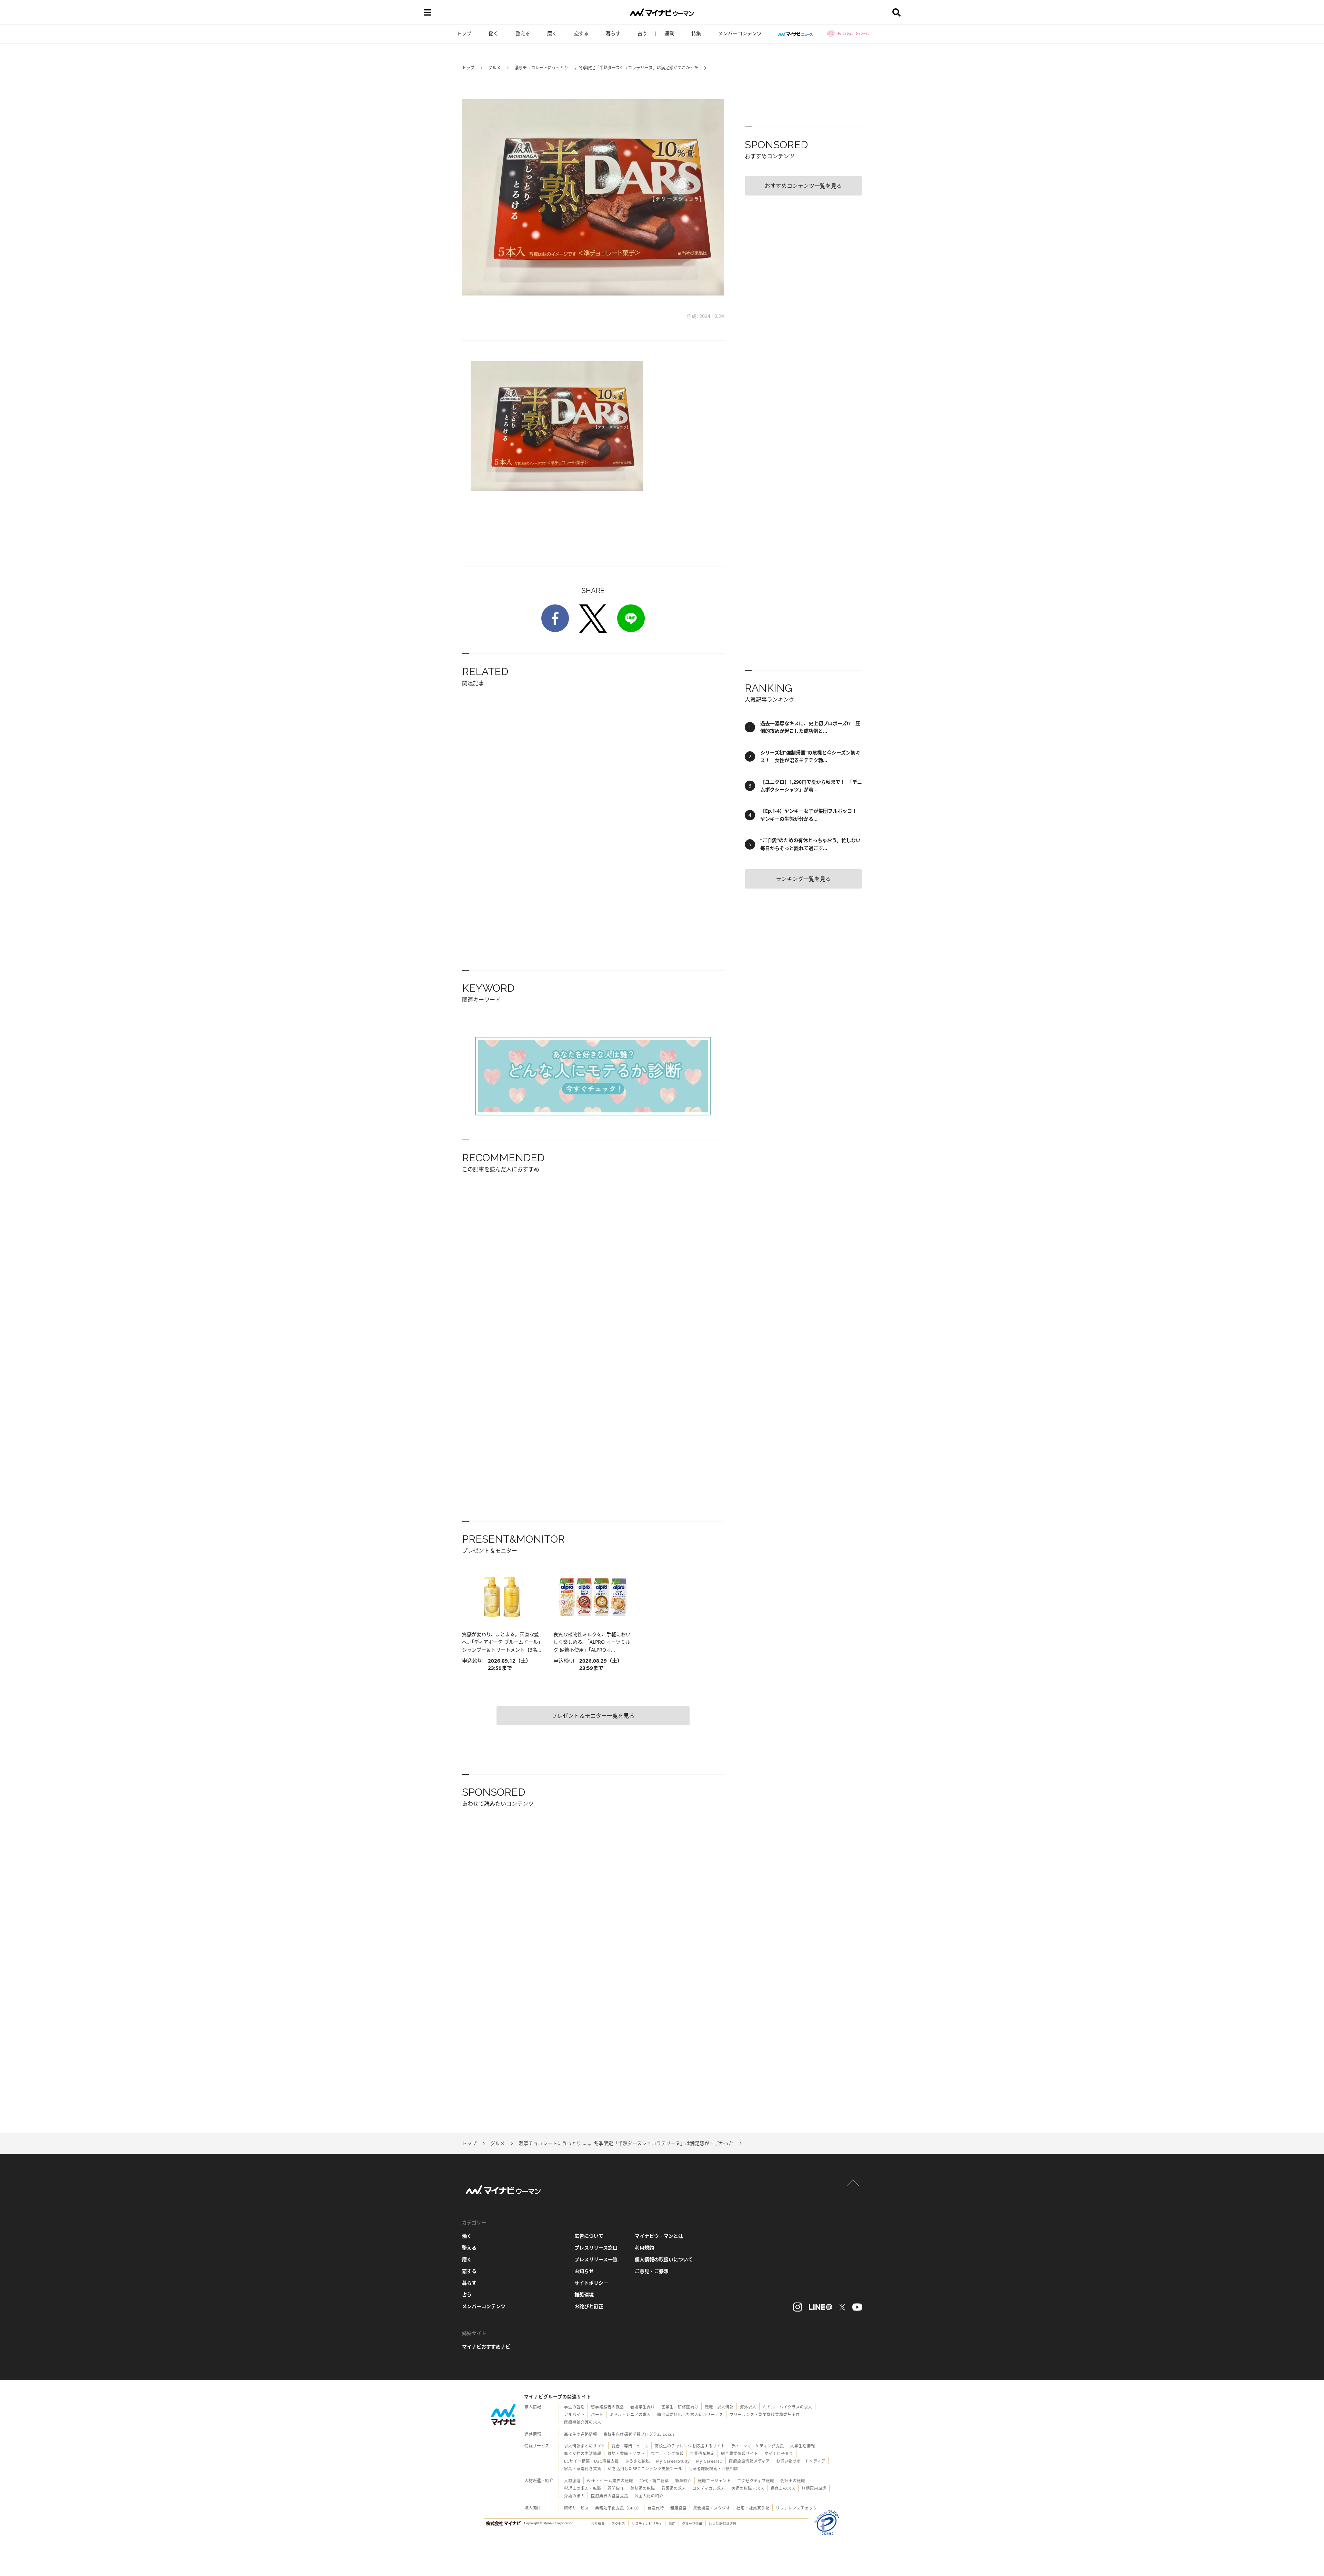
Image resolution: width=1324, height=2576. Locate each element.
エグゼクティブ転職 (756, 2481)
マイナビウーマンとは (659, 2236)
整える (523, 33)
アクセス (618, 2524)
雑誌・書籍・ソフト (626, 2453)
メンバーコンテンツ (740, 33)
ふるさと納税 (638, 2461)
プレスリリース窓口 (596, 2248)
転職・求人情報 (719, 2407)
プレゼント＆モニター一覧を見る (593, 1716)
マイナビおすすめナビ (486, 2347)
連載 (669, 33)
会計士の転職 (793, 2481)
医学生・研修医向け (680, 2407)
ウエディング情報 (667, 2453)
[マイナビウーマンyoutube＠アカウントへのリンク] (857, 2307)
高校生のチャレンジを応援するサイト (690, 2446)
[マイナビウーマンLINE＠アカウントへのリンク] (821, 2307)
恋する (581, 33)
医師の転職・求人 (748, 2488)
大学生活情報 (803, 2446)
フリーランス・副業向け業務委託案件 (765, 2414)
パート (597, 2414)
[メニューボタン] (428, 12)
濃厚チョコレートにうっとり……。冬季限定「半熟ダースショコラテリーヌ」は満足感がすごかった (606, 68)
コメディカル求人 (709, 2488)
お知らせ (584, 2271)
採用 (672, 2524)
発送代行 (656, 2508)
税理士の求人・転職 (583, 2488)
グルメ (494, 68)
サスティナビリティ (647, 2524)
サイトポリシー (591, 2283)
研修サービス (576, 2508)
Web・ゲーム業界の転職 (610, 2481)
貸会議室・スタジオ (712, 2508)
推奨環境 (584, 2294)
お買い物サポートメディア (801, 2461)
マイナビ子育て (779, 2453)
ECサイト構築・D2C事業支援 (591, 2461)
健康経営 (679, 2508)
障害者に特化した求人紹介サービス (690, 2414)
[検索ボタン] (896, 12)
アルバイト (574, 2414)
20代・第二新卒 (654, 2481)
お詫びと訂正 (589, 2306)
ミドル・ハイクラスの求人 (788, 2407)
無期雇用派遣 (814, 2488)
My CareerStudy (673, 2461)
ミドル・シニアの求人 (630, 2414)
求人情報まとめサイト (585, 2446)
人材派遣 (572, 2481)
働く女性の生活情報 (583, 2453)
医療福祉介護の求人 (583, 2422)
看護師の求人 (674, 2488)
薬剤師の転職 (643, 2488)
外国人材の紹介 (649, 2496)
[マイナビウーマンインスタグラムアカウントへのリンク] (798, 2307)
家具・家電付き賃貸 (583, 2469)
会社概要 (598, 2524)
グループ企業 (692, 2524)
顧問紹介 (616, 2488)
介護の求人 (574, 2496)
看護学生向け (643, 2407)
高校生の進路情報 (581, 2434)
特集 (696, 33)
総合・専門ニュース (630, 2446)
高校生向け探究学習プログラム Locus (639, 2434)
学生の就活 (574, 2407)
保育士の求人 (783, 2488)
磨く (552, 33)
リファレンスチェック (796, 2508)
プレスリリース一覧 (596, 2259)
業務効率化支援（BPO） (618, 2508)
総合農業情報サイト (740, 2453)
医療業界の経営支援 (610, 2496)
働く (493, 33)
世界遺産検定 (702, 2453)
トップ (464, 33)
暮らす (613, 33)
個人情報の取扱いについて (664, 2259)
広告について (589, 2236)
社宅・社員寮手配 (753, 2508)
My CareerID (709, 2461)
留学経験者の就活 (608, 2407)
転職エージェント (714, 2481)
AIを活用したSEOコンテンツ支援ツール (645, 2469)
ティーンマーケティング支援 (758, 2446)
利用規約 (644, 2248)
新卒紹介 (683, 2481)
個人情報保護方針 (723, 2524)
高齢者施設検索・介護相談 (713, 2469)
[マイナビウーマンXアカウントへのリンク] (842, 2307)
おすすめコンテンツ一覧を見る (803, 186)
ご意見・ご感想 (652, 2271)
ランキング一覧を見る (803, 879)
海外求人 (748, 2407)
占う (642, 33)
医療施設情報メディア (749, 2461)
